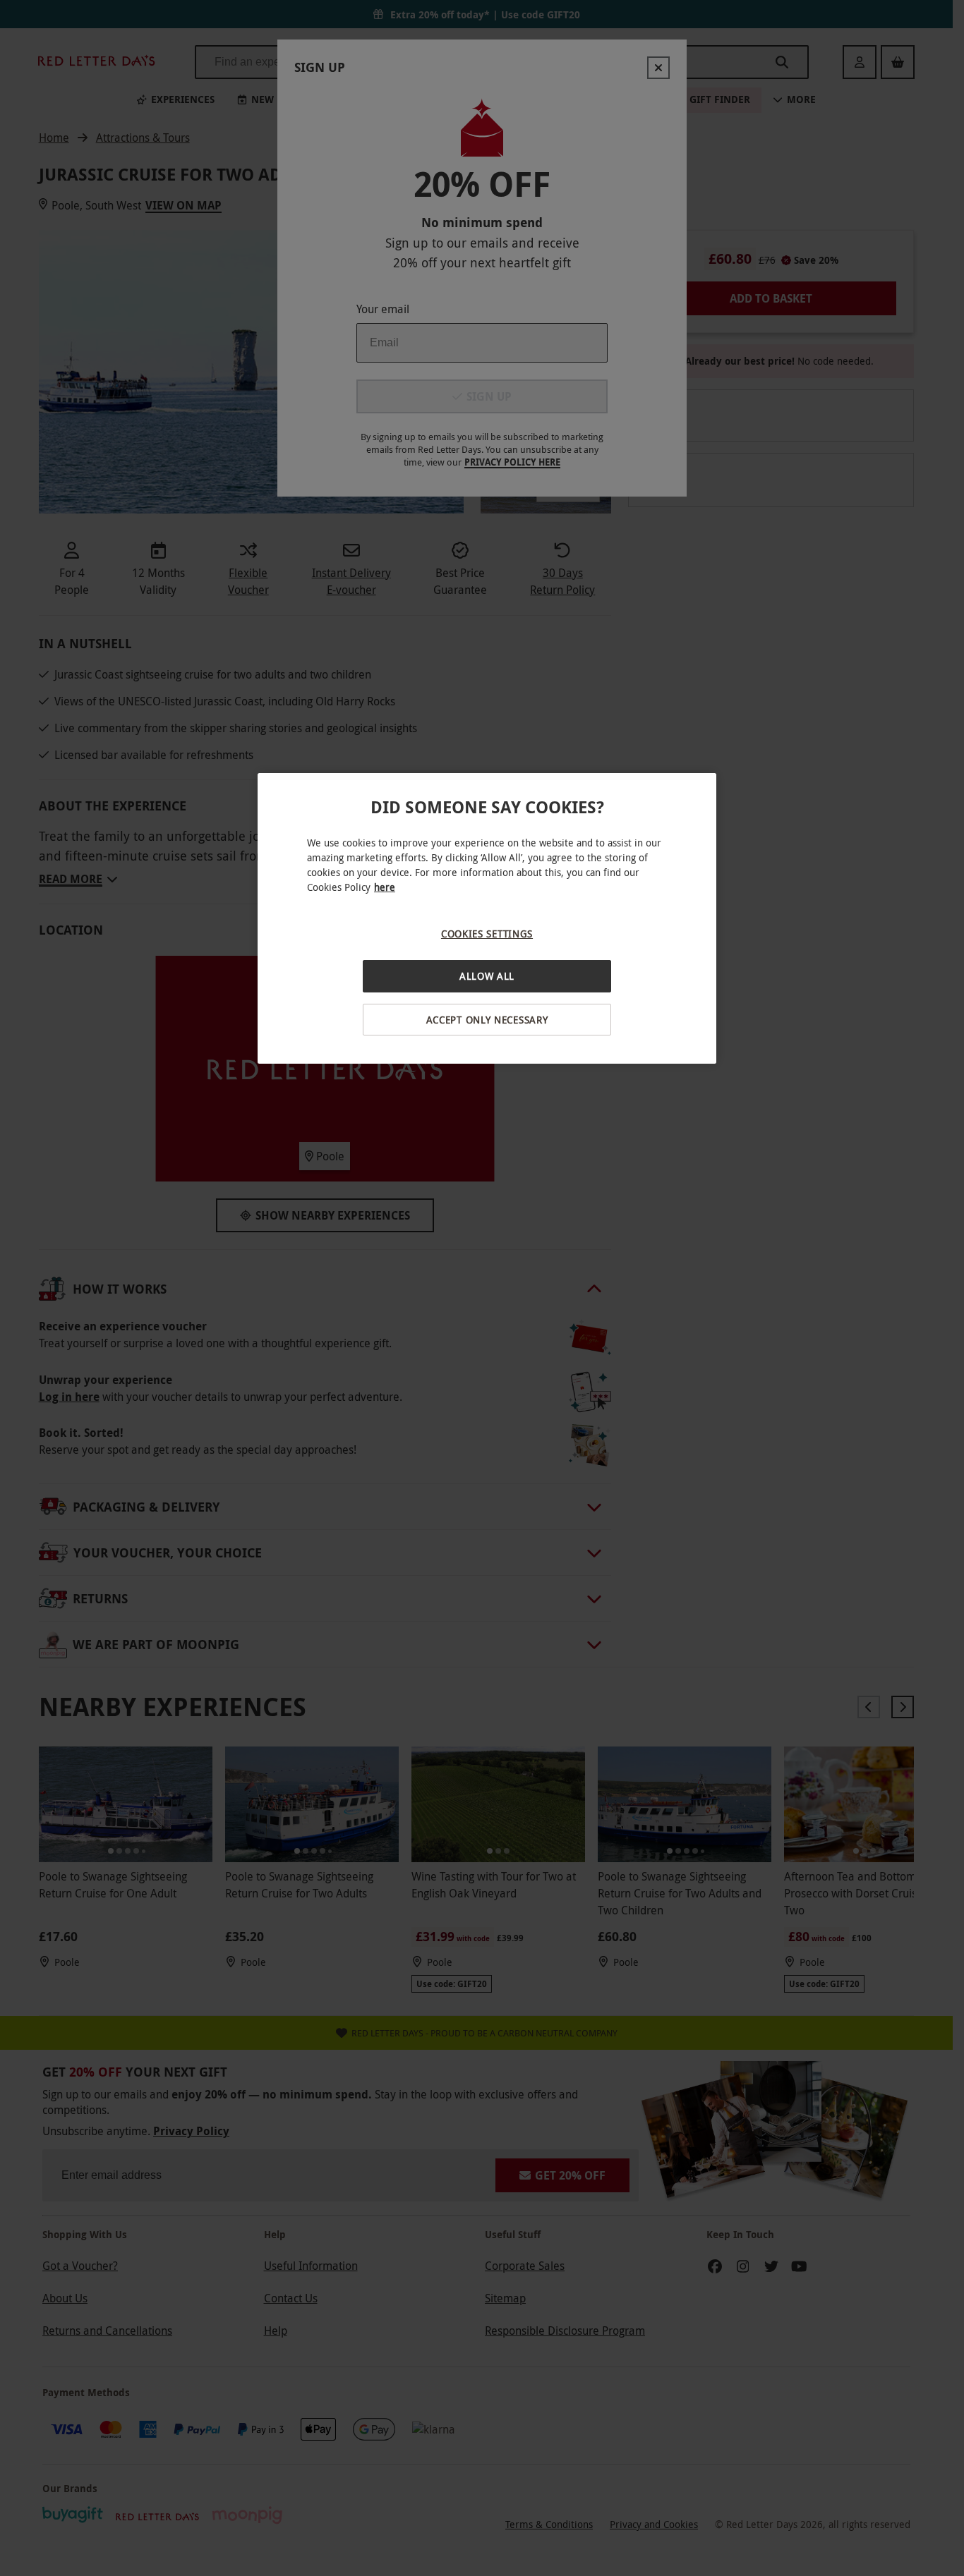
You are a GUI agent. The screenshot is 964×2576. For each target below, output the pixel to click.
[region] (487, 919)
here (385, 887)
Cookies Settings (487, 934)
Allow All (487, 976)
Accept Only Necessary (487, 1020)
